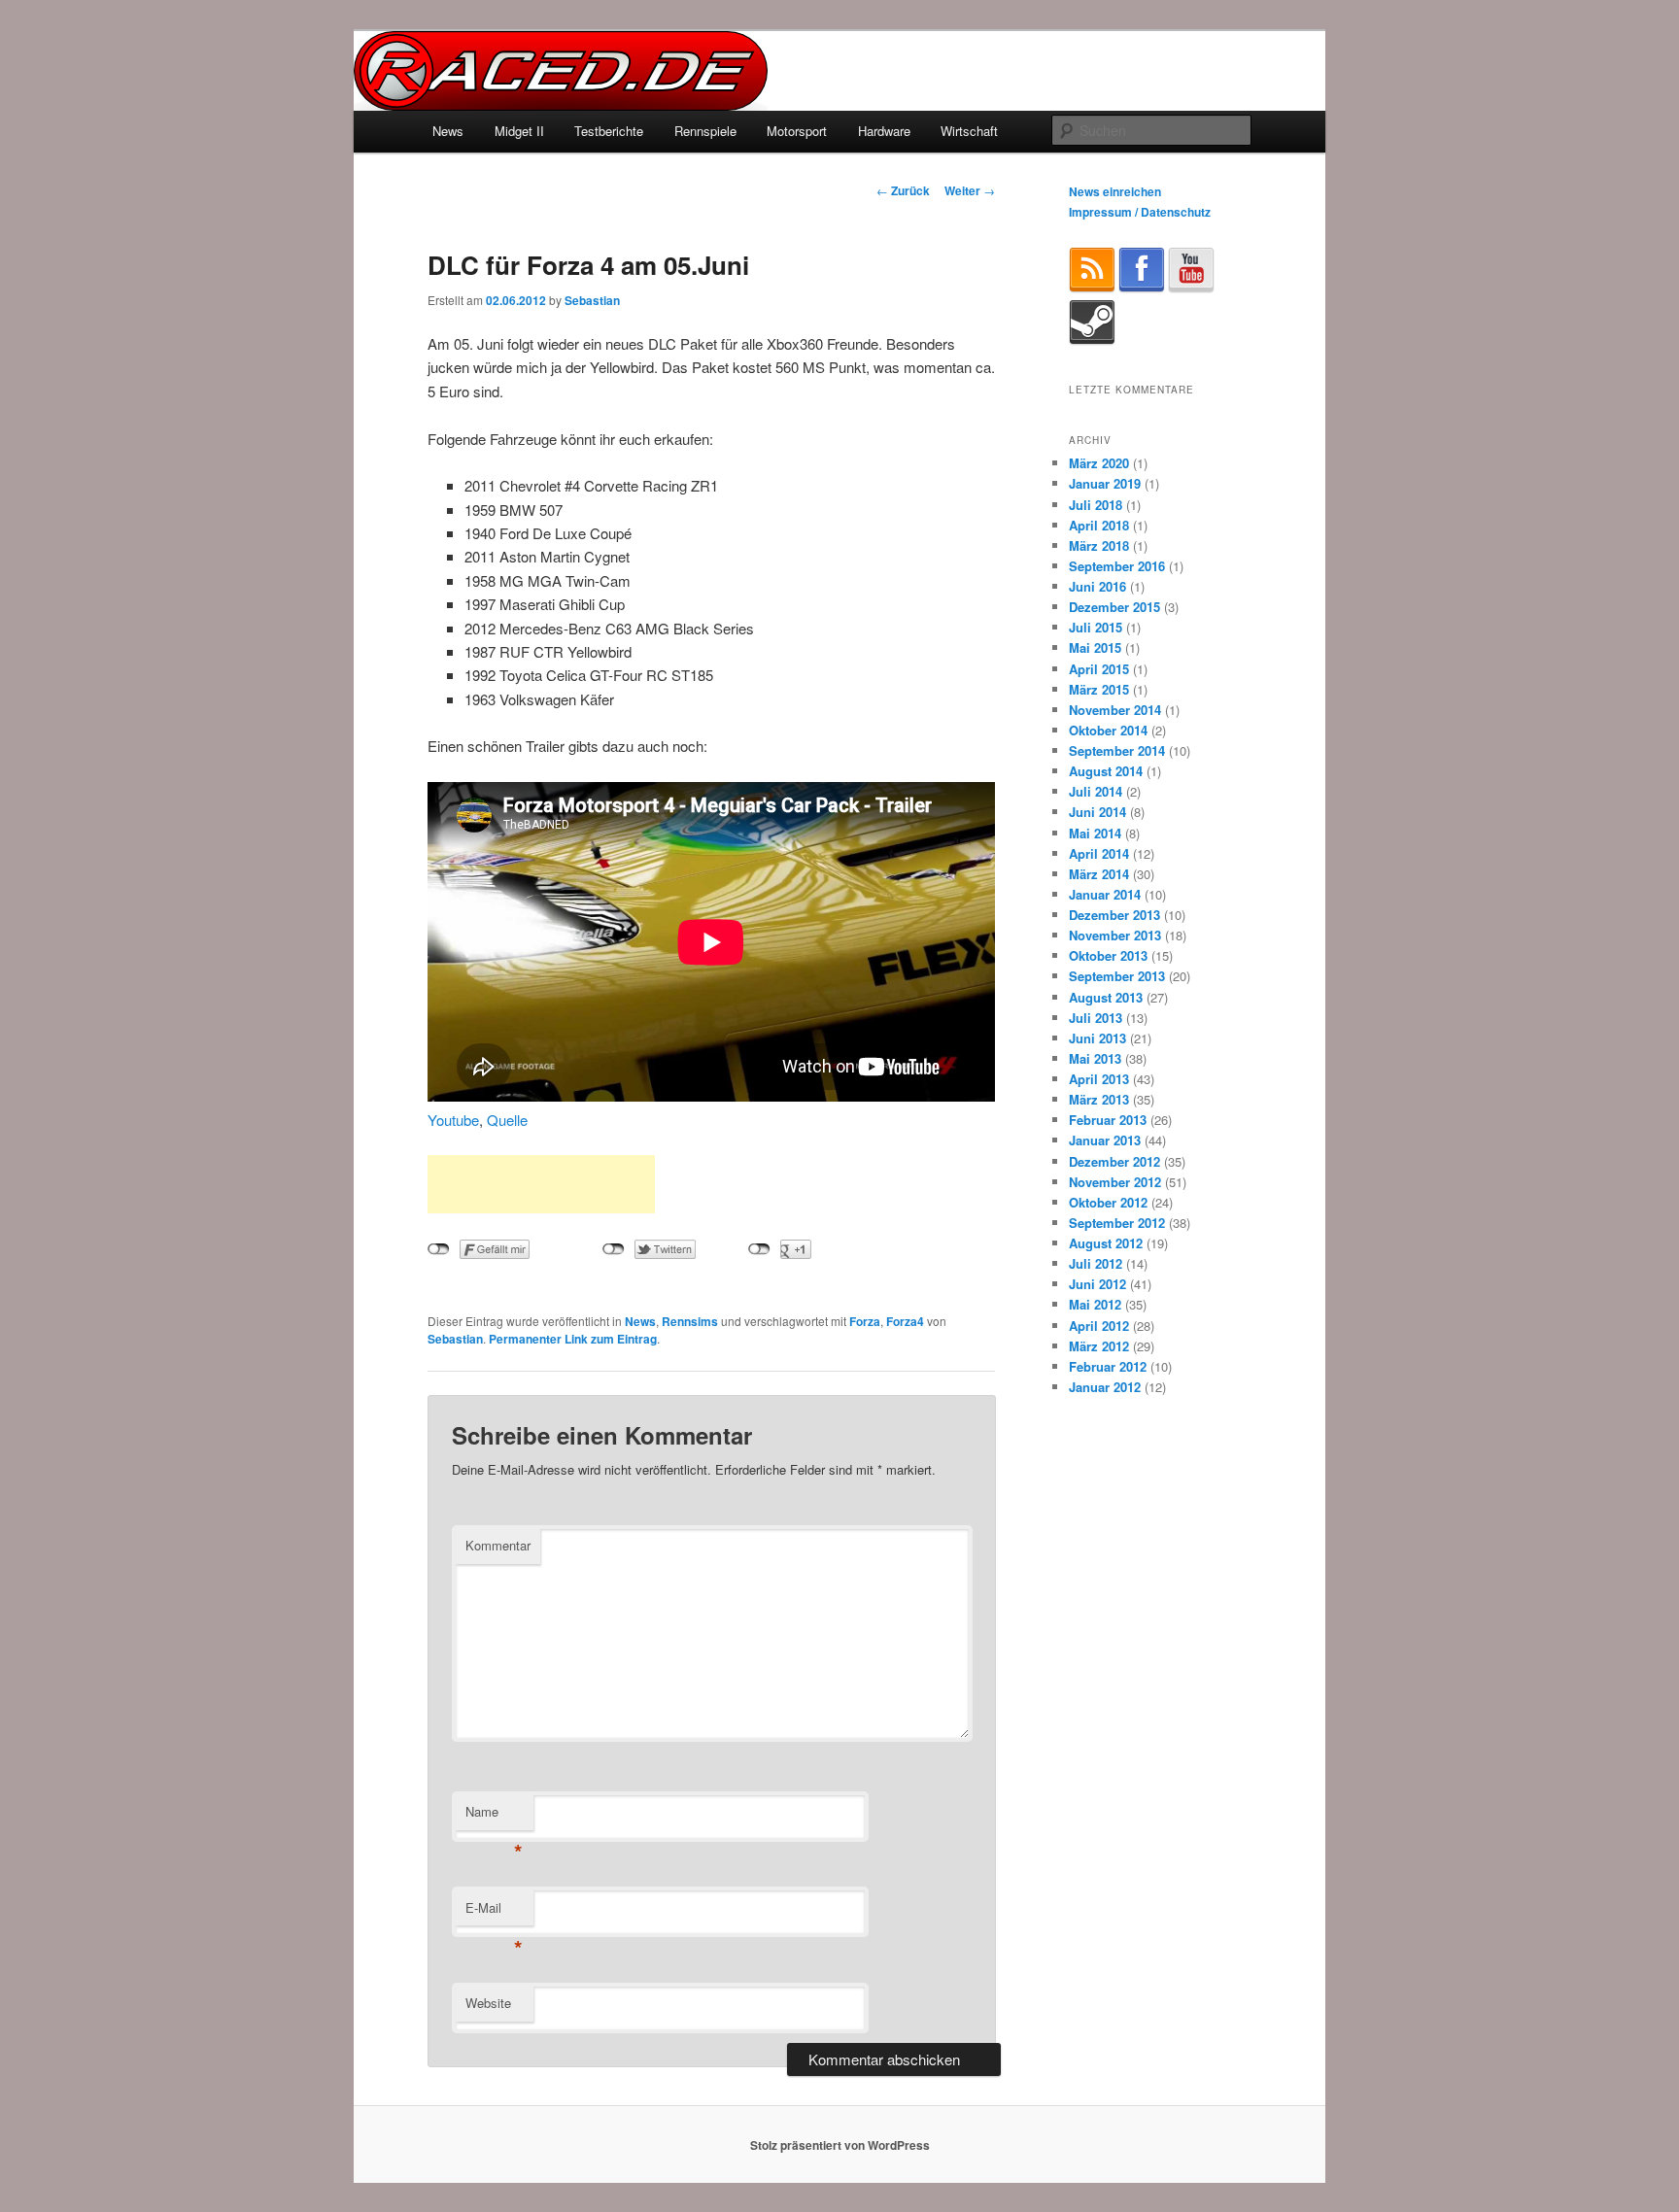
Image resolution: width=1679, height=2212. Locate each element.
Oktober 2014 (1108, 730)
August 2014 (1106, 771)
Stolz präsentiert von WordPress (840, 2145)
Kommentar (498, 1545)
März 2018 (1099, 545)
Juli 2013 (1096, 1018)
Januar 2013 (1105, 1140)
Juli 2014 (1096, 791)
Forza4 (905, 1321)
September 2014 (1117, 750)
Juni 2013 (1097, 1038)
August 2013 (1106, 997)
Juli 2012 (1096, 1263)
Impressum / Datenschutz (1140, 212)
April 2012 (1099, 1326)
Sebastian (592, 300)
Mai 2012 (1095, 1304)
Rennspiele (705, 131)
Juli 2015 (1096, 627)
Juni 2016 (1097, 586)
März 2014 (1099, 874)
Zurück (903, 190)
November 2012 (1115, 1182)
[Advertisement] (541, 1184)
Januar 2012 (1105, 1387)
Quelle (507, 1120)
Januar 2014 (1105, 894)
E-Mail (494, 1912)
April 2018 (1099, 525)
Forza (865, 1321)
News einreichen (1115, 191)
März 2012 (1099, 1346)
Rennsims (690, 1321)
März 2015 (1099, 689)
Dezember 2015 (1114, 607)
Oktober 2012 (1108, 1202)
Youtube (453, 1120)
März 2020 (1099, 463)
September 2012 (1117, 1223)
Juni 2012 (1097, 1284)
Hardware (884, 131)
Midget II (519, 131)
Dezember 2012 (1114, 1161)
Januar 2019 (1105, 483)
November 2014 (1115, 710)
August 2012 (1106, 1243)
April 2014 (1099, 853)
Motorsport (797, 131)
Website (488, 2003)
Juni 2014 (1097, 812)
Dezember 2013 (1114, 915)
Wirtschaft (969, 131)
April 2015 (1099, 669)
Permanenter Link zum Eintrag (573, 1339)
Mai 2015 (1095, 647)
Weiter (970, 190)
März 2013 (1099, 1099)
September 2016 (1117, 566)
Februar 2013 (1108, 1120)
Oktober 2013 (1108, 955)
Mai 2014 (1095, 833)
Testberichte (609, 131)
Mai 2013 (1095, 1058)
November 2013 (1115, 935)
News (448, 131)
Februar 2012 (1108, 1366)
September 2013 (1117, 976)
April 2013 (1099, 1079)
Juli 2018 (1096, 505)
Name (494, 1816)
